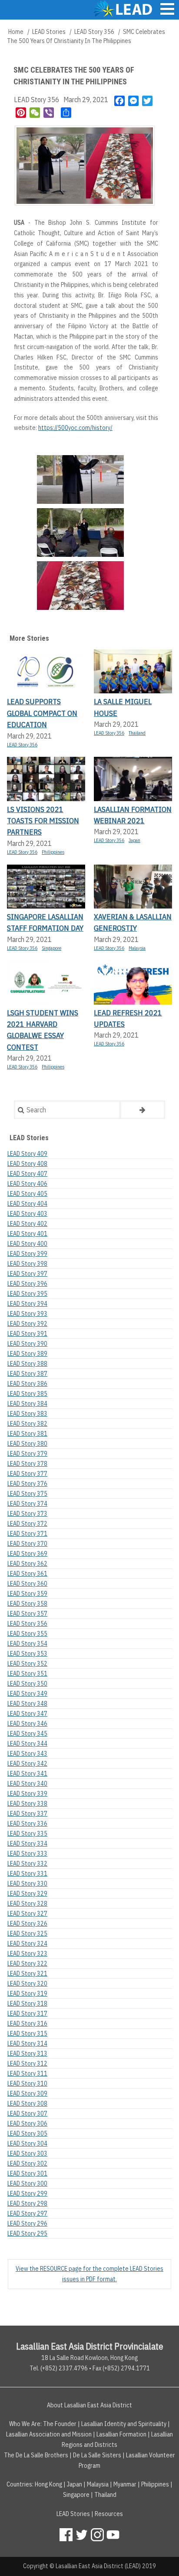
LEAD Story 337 (27, 1814)
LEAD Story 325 (27, 1934)
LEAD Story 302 (27, 2163)
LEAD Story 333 (27, 1854)
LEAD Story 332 (27, 1864)
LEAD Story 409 (27, 1154)
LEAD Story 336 (27, 1824)
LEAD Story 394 (27, 1304)
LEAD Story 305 (27, 2133)
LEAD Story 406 (27, 1184)
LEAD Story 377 (27, 1474)
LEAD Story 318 (27, 2004)
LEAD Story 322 (27, 1964)
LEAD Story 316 (27, 2024)
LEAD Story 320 (27, 1984)
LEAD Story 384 (27, 1404)
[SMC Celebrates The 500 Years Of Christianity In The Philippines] (80, 481)
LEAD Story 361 (27, 1574)
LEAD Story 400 (27, 1244)
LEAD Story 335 (27, 1834)
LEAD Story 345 (27, 1734)
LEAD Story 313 (27, 2053)
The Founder (60, 2424)
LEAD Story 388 (27, 1364)
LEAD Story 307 (27, 2113)
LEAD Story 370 (27, 1544)
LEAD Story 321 (27, 1974)
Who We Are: (25, 2424)
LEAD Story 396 (27, 1284)
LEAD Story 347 (27, 1714)
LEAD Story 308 (27, 2103)
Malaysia (137, 948)
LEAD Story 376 (27, 1484)
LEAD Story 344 (27, 1744)
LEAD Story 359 (27, 1594)
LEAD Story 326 (27, 1924)
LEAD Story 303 (27, 2153)
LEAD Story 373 (27, 1514)
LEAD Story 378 (27, 1464)
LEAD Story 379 (27, 1454)
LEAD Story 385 (27, 1394)
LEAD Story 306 (27, 2123)
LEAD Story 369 (27, 1554)
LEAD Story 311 (27, 2073)
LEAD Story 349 (27, 1694)
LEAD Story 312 (27, 2063)
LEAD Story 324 (27, 1944)
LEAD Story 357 (27, 1614)
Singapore (51, 948)
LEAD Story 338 (27, 1804)
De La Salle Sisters (97, 2455)
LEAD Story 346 (27, 1724)
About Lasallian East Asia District (89, 2405)
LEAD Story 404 (27, 1204)
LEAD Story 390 (27, 1344)
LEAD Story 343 (27, 1754)
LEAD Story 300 (27, 2183)
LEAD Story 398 (27, 1264)
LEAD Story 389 (27, 1354)
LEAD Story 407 (27, 1174)
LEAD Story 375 (27, 1494)
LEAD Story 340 (27, 1784)
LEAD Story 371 (27, 1534)
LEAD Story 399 (27, 1254)
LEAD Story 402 (27, 1224)
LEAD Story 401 (27, 1234)
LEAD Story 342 (27, 1764)
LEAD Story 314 (27, 2043)
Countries (19, 2484)
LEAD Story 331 (27, 1874)
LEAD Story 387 (27, 1374)
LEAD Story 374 (27, 1504)
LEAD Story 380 (27, 1444)
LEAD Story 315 (27, 2034)
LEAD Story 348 (27, 1704)
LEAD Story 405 (27, 1194)
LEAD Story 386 (27, 1384)
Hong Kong (48, 2484)
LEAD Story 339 (27, 1794)
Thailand (137, 733)
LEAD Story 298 (27, 2203)
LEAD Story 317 (27, 2014)
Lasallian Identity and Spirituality (124, 2424)
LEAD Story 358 (27, 1604)
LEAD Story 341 (27, 1774)
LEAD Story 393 (27, 1314)
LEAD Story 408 (27, 1164)
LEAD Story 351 (27, 1674)
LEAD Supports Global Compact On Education (42, 713)
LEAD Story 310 (27, 2083)
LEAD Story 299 (27, 2193)
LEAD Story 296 (27, 2223)
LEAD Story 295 (27, 2233)
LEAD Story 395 (27, 1294)
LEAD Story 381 (27, 1434)
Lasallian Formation (121, 2434)
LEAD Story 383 (27, 1414)
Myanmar (125, 2484)
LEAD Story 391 (27, 1334)
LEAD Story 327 (27, 1914)
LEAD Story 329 (27, 1894)
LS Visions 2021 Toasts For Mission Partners (43, 821)
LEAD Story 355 (27, 1634)
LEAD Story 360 (27, 1584)
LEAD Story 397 (27, 1274)
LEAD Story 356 (94, 32)
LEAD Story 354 (27, 1644)
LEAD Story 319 (27, 1994)
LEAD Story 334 (27, 1844)
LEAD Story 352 (27, 1664)
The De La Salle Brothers (36, 2455)
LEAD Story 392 (27, 1324)
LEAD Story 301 (27, 2173)
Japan (134, 840)
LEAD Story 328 (27, 1904)
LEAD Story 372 (27, 1524)
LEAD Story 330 (27, 1884)
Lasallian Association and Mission (49, 2434)
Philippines (53, 852)
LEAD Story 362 (27, 1564)
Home (16, 32)
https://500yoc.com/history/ (75, 428)
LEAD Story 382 (27, 1424)
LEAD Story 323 (27, 1954)
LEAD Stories (49, 32)
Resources (109, 2514)
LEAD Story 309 (27, 2093)
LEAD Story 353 (27, 1654)
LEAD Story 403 (27, 1214)
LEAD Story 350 (27, 1684)
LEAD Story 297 (27, 2213)
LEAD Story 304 (27, 2143)
